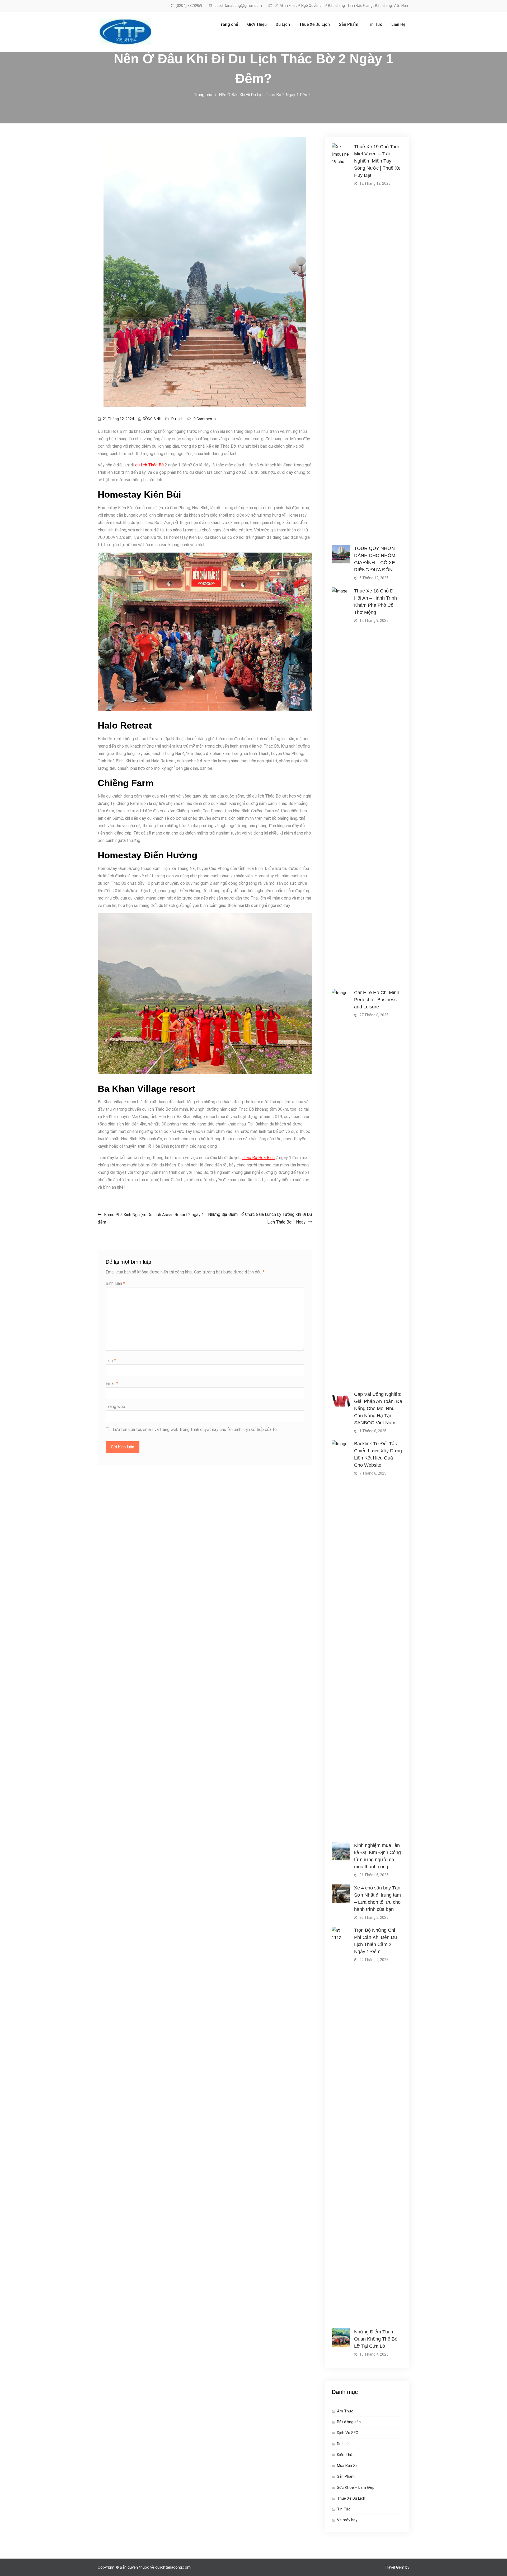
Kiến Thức (346, 2455)
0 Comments (205, 419)
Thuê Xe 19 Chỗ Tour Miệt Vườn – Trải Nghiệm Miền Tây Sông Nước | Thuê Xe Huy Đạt (377, 161)
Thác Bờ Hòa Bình (258, 1158)
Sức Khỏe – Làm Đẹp (356, 2487)
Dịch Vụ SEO (348, 2433)
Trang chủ (228, 24)
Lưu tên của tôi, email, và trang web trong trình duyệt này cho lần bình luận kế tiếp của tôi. (196, 1430)
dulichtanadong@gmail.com (238, 6)
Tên (111, 1361)
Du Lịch (283, 24)
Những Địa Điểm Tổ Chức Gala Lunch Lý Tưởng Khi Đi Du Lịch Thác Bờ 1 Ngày (260, 1218)
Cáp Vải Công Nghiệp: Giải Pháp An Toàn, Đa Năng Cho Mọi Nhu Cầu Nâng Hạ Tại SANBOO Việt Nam (378, 1409)
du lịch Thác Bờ (149, 465)
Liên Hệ (398, 24)
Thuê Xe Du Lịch (314, 24)
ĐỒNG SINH (152, 419)
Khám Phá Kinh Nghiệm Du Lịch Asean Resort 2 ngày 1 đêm (151, 1218)
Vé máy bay (347, 2520)
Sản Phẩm (349, 24)
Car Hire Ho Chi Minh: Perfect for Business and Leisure (377, 1000)
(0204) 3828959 (189, 6)
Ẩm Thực (345, 2411)
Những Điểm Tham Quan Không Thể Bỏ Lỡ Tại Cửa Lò (376, 2339)
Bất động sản (349, 2422)
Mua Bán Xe (347, 2466)
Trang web (115, 1407)
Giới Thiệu (257, 24)
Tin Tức (375, 24)
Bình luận (115, 1283)
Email (112, 1384)
